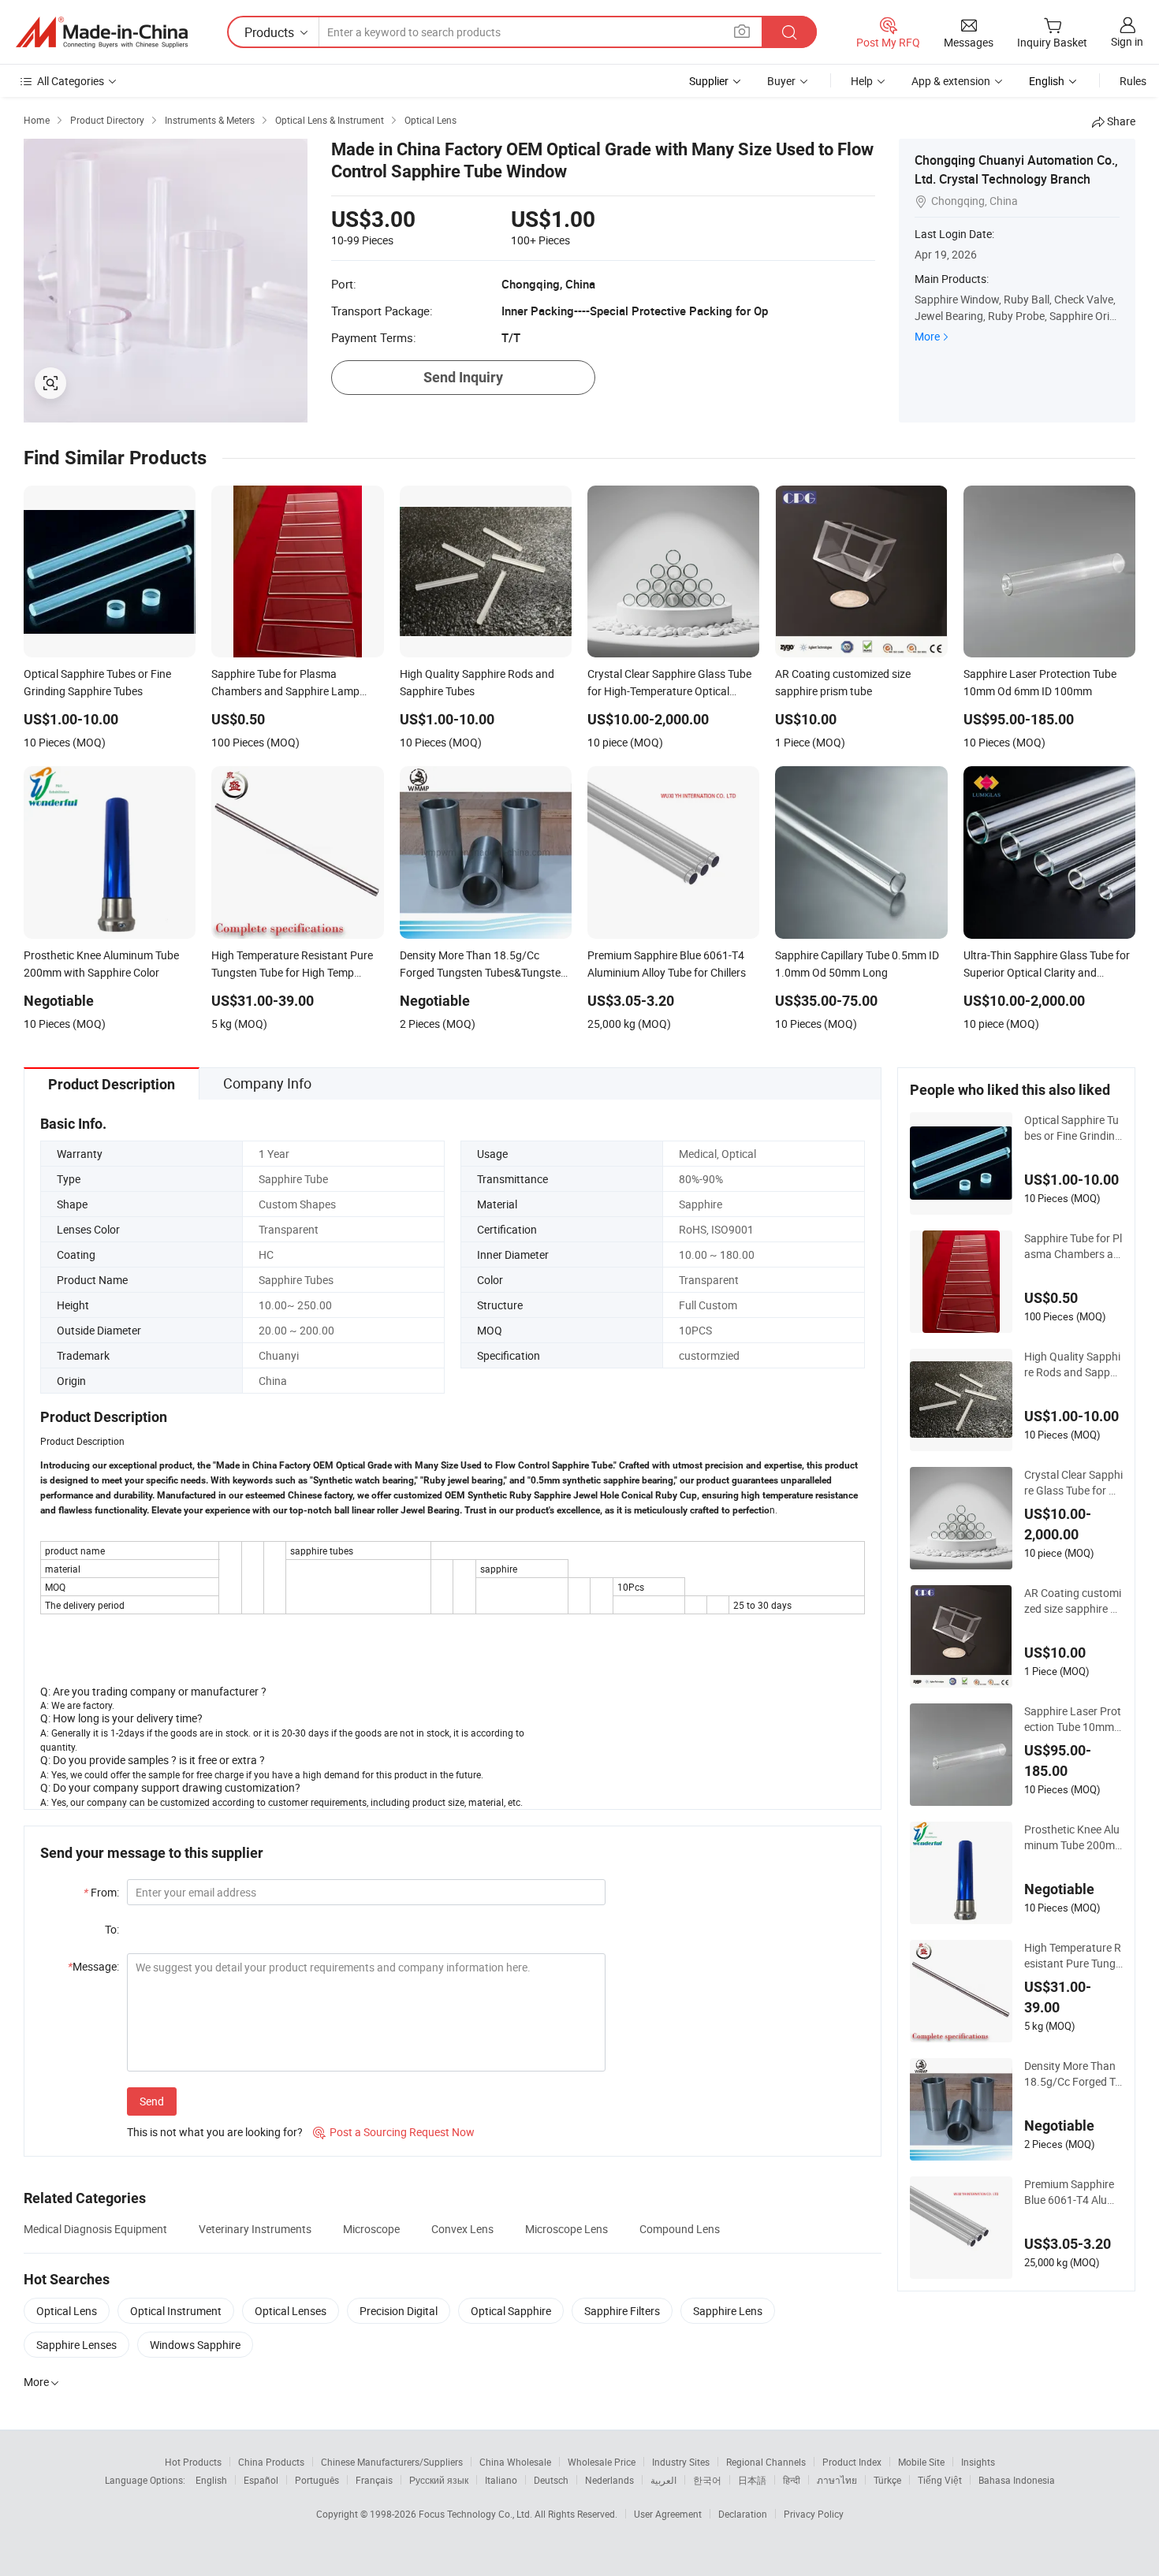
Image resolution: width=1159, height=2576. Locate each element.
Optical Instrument (176, 2311)
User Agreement (668, 2514)
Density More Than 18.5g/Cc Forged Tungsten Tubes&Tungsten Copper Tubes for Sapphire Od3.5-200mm (1073, 2074)
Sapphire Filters (622, 2311)
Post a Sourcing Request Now (394, 2132)
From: (101, 1892)
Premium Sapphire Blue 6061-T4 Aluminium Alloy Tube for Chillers (1071, 2192)
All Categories (71, 81)
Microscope (371, 2229)
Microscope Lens (566, 2229)
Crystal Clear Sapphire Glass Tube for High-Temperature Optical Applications (1073, 1483)
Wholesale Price (602, 2462)
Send (152, 2101)
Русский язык (439, 2480)
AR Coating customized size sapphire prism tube (1073, 1601)
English (211, 2480)
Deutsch (551, 2480)
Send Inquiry (463, 377)
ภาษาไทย (837, 2480)
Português (317, 2480)
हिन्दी (792, 2480)
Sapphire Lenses (76, 2345)
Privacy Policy (814, 2514)
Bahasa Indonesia (1017, 2480)
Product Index (852, 2462)
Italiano (501, 2480)
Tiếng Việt (940, 2480)
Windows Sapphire (195, 2345)
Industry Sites (681, 2462)
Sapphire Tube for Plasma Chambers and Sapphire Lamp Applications (1073, 1246)
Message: (93, 1966)
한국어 (707, 2480)
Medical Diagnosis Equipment (95, 2229)
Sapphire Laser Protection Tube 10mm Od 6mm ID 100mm (1073, 1719)
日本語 (752, 2480)
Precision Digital (399, 2311)
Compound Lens (680, 2229)
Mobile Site (921, 2462)
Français (374, 2480)
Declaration (743, 2514)
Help (862, 81)
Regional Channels (766, 2462)
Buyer (781, 81)
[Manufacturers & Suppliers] (102, 32)
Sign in (1127, 41)
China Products (271, 2462)
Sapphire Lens (728, 2311)
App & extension (951, 81)
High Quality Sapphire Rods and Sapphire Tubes (1073, 1364)
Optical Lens (67, 2311)
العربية (663, 2480)
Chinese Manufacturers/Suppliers (392, 2462)
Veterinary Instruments (255, 2229)
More (927, 336)
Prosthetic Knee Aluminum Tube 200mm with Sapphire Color (1073, 1837)
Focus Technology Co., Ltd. (477, 2514)
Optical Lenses (291, 2311)
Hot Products (193, 2462)
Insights (978, 2462)
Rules (1133, 81)
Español (261, 2480)
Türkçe (887, 2480)
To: (112, 1929)
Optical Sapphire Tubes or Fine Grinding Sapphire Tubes (1073, 1128)
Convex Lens (462, 2229)
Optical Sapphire (511, 2311)
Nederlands (609, 2480)
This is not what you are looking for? (215, 2132)
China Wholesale (515, 2462)
